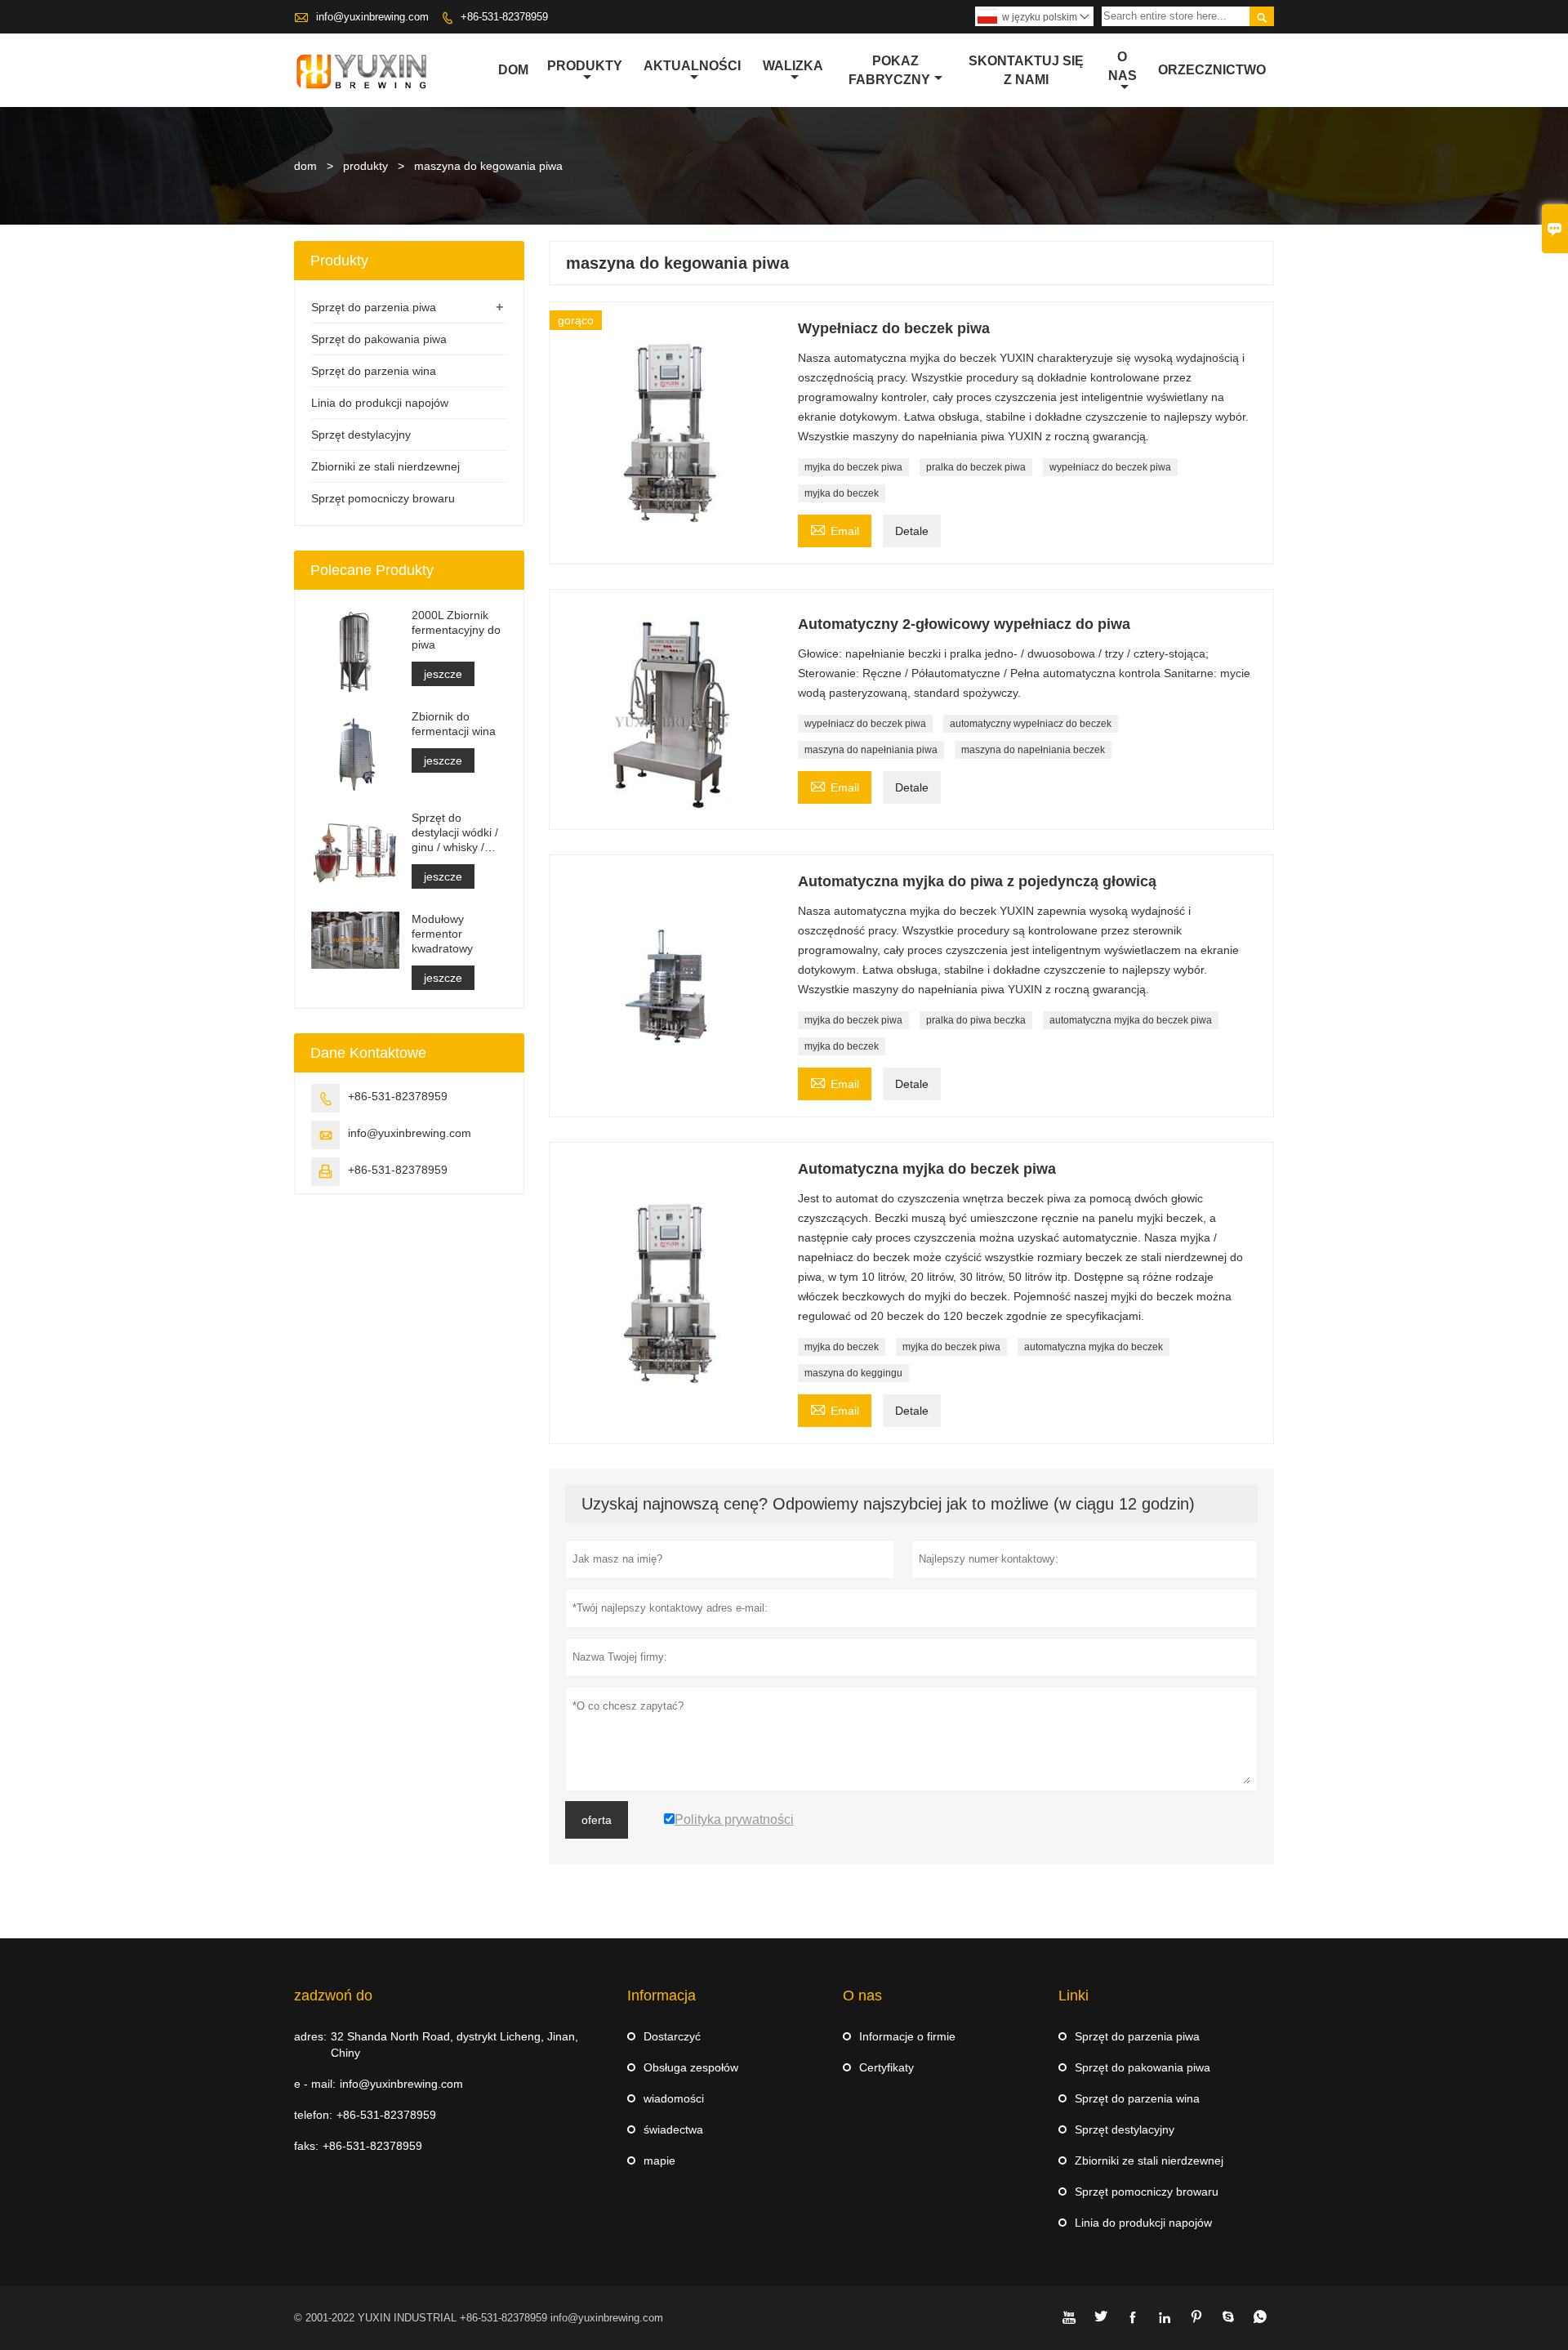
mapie (659, 2160)
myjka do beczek (842, 493)
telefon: (313, 2115)
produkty (365, 166)
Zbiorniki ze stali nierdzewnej (385, 466)
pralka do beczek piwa (976, 467)
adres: (310, 2036)
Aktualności (692, 66)
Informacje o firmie (907, 2036)
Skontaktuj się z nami (1026, 70)
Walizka (793, 66)
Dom (513, 70)
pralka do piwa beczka (976, 1020)
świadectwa (673, 2129)
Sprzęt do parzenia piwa (374, 307)
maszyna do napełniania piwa (871, 750)
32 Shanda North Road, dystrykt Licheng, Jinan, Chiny (454, 2045)
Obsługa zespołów (691, 2067)
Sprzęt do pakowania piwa (379, 339)
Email (835, 529)
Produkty (585, 66)
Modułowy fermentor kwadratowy (442, 934)
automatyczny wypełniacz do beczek (1031, 724)
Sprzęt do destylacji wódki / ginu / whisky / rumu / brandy (455, 833)
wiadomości (674, 2098)
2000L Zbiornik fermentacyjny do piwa (456, 630)
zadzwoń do (333, 1995)
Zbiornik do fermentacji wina (454, 724)
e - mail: (315, 2084)
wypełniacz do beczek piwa (1110, 467)
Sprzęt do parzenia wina (374, 371)
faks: (306, 2146)
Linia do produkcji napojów (380, 403)
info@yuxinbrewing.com (372, 17)
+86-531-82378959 (504, 17)
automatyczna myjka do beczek (1094, 1347)
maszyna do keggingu (853, 1373)
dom (305, 166)
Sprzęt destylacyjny (361, 435)
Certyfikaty (886, 2067)
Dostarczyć (672, 2036)
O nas (1123, 66)
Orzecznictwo (1212, 70)
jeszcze (443, 674)
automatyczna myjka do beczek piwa (1131, 1020)
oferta (597, 1820)
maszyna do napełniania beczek (1033, 750)
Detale (912, 531)
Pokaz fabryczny (889, 70)
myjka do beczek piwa (853, 467)
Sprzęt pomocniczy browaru (383, 498)
